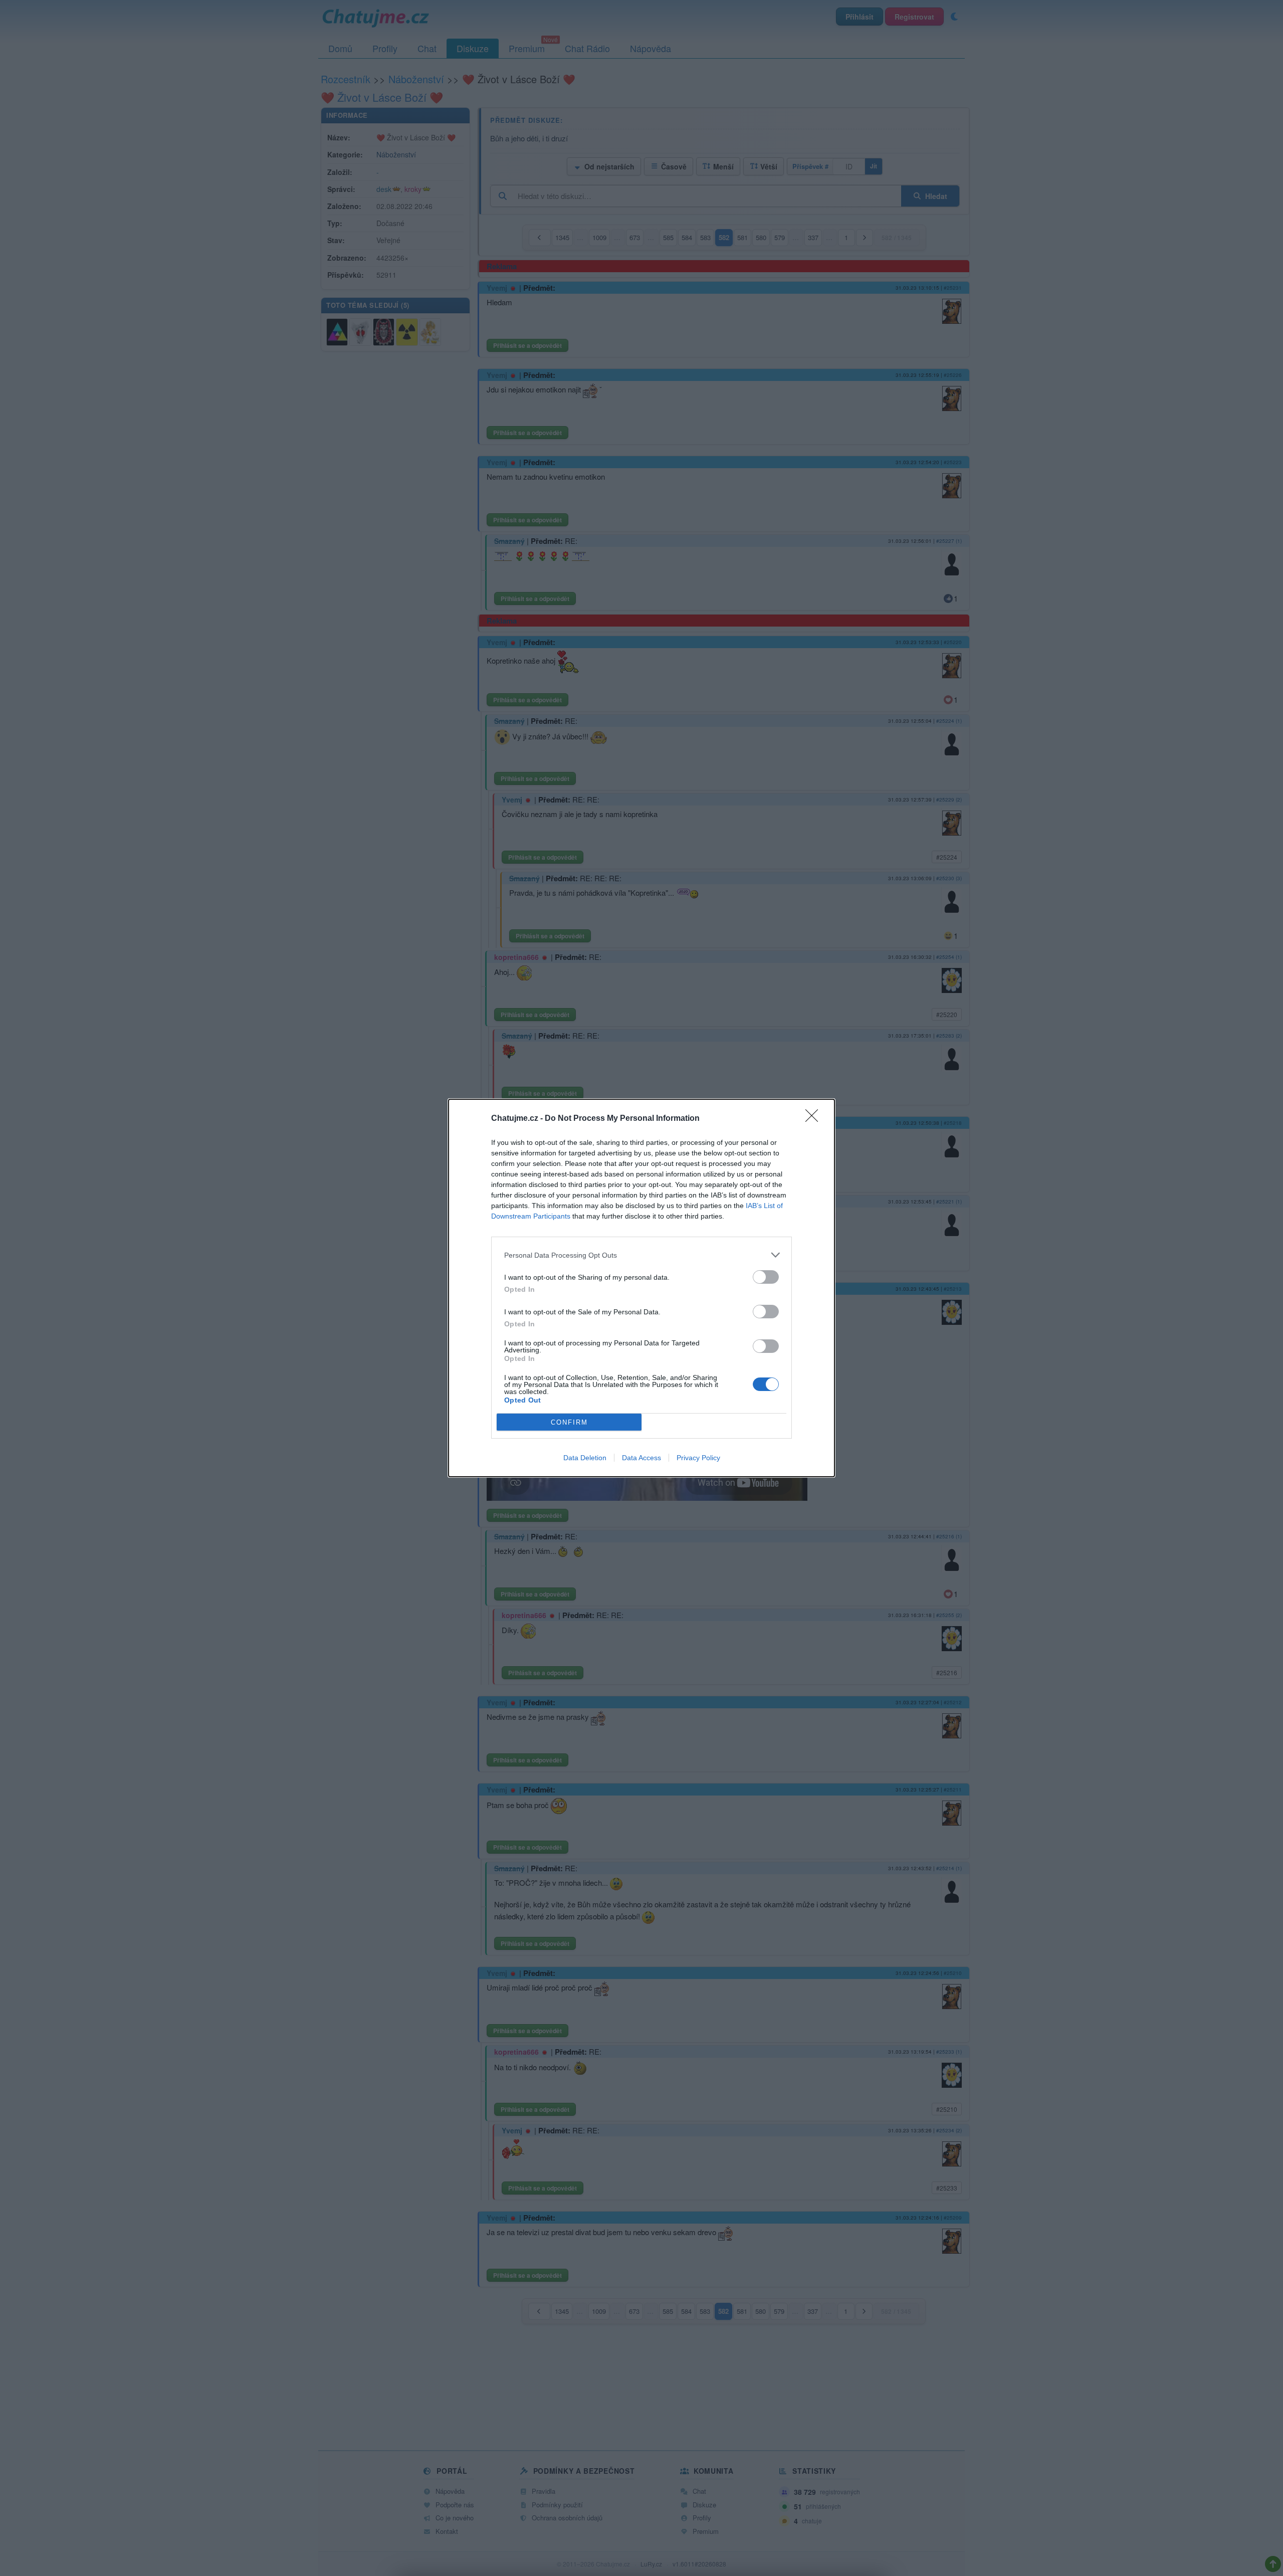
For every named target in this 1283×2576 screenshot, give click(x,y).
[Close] (815, 1119)
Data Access (641, 1458)
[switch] (766, 1277)
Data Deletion (585, 1458)
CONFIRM (569, 1422)
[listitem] (641, 1255)
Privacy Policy (698, 1458)
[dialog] (641, 1288)
